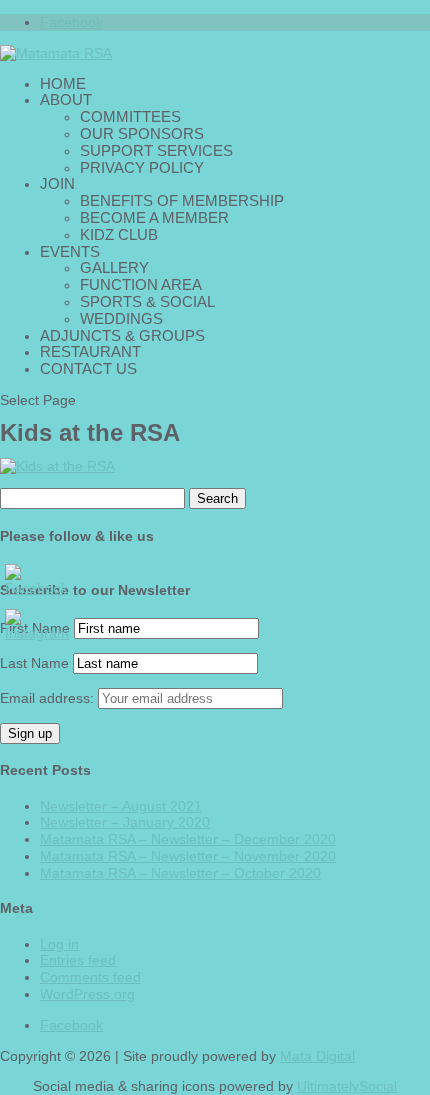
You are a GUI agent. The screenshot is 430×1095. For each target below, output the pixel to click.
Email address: (49, 698)
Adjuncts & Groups (122, 335)
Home (63, 83)
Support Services (156, 150)
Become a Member (154, 217)
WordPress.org (87, 994)
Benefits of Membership (182, 200)
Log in (59, 944)
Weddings (121, 318)
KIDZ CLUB (119, 234)
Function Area (141, 284)
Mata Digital (317, 1056)
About (66, 99)
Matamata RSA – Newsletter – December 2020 (188, 839)
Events (70, 251)
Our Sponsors (142, 133)
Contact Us (88, 368)
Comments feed (90, 977)
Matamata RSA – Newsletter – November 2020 (188, 856)
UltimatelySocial (347, 1086)
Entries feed (78, 960)
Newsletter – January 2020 (125, 822)
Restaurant (90, 351)
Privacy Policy (142, 167)
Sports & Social (147, 301)
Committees (130, 116)
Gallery (114, 267)
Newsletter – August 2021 (121, 806)
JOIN (57, 183)
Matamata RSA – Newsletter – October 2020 (180, 873)
